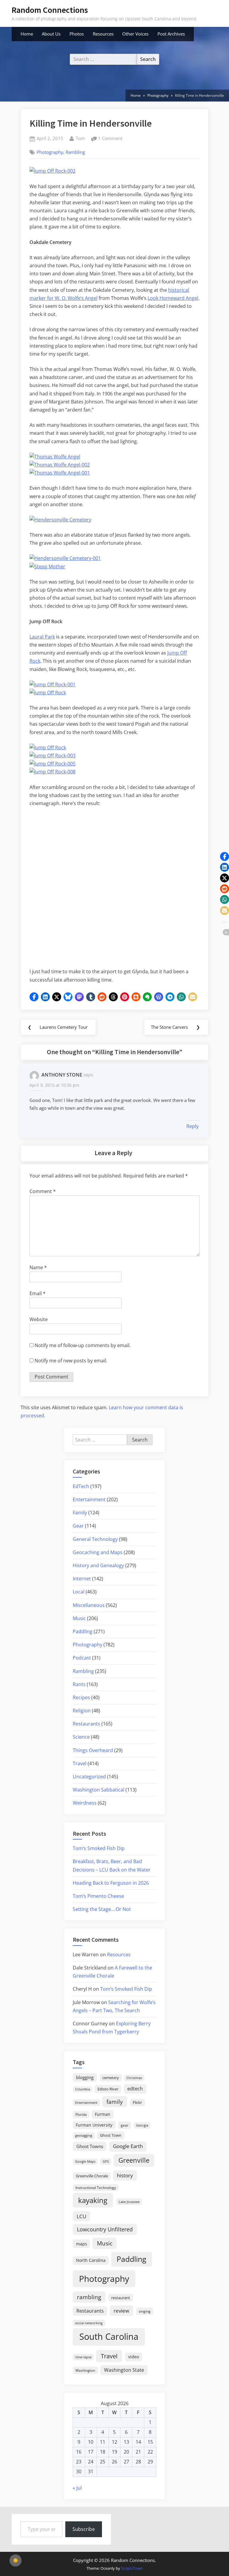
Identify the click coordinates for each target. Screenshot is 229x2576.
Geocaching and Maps (98, 1552)
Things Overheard (93, 1750)
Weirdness (85, 1803)
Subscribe (84, 2529)
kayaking (93, 2200)
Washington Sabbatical (99, 1790)
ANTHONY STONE (62, 1075)
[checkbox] (16, 2560)
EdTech (81, 1486)
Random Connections (50, 10)
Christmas (134, 2078)
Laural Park (42, 637)
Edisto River (108, 2089)
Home (27, 34)
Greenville (134, 2160)
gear (125, 2125)
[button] (34, 997)
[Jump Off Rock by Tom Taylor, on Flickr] (48, 693)
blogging (85, 2077)
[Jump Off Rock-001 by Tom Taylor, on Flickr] (52, 684)
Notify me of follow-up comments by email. (83, 1345)
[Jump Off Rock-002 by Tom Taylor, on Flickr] (52, 171)
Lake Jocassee (129, 2202)
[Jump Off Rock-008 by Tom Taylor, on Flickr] (52, 772)
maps (82, 2244)
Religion (82, 1711)
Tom (80, 138)
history (125, 2175)
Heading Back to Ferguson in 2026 (111, 1883)
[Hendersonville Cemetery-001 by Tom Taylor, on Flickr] (65, 558)
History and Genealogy (98, 1565)
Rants (79, 1684)
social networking (89, 2323)
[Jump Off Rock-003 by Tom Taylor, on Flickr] (52, 756)
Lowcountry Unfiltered (105, 2229)
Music (79, 1618)
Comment (43, 1191)
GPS (106, 2161)
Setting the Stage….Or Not (102, 1909)
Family (80, 1513)
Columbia (83, 2089)
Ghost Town (111, 2135)
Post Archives (171, 34)
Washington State (124, 2370)
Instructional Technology (96, 2187)
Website (39, 1319)
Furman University (94, 2125)
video (134, 2357)
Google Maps (85, 2161)
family (115, 2102)
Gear (78, 1526)
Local (79, 1592)
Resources (103, 34)
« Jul (77, 2488)
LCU (81, 2216)
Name (38, 1267)
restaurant (121, 2298)
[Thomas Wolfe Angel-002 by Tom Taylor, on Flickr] (60, 465)
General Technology (95, 1539)
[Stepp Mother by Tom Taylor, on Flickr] (47, 567)
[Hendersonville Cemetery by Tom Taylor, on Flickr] (60, 520)
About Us (51, 34)
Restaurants (86, 1724)
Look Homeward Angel (173, 298)
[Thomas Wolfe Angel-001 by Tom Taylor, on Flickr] (60, 473)
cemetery (111, 2078)
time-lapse (83, 2357)
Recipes (81, 1697)
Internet (82, 1579)
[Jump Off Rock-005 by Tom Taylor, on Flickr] (52, 764)
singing (145, 2311)
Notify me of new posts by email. (71, 1361)
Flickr (137, 2102)
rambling (89, 2297)
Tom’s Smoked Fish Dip (99, 1848)
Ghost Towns (90, 2146)
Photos (77, 34)
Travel (80, 1763)
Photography (50, 152)
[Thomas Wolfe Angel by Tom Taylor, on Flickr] (55, 457)
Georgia (142, 2125)
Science (81, 1737)
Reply (192, 1126)
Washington (85, 2370)
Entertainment (89, 1499)
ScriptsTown (132, 2568)
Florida (81, 2114)
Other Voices (135, 34)
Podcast (82, 1658)
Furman (103, 2114)
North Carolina (91, 2260)
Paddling (83, 1631)
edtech (135, 2089)
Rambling (75, 152)
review (121, 2311)
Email (38, 1293)
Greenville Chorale (92, 2176)
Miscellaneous (89, 1605)
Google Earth (128, 2146)
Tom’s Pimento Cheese (98, 1896)
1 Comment (110, 139)
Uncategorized (89, 1777)
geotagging (84, 2135)
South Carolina (109, 2336)
